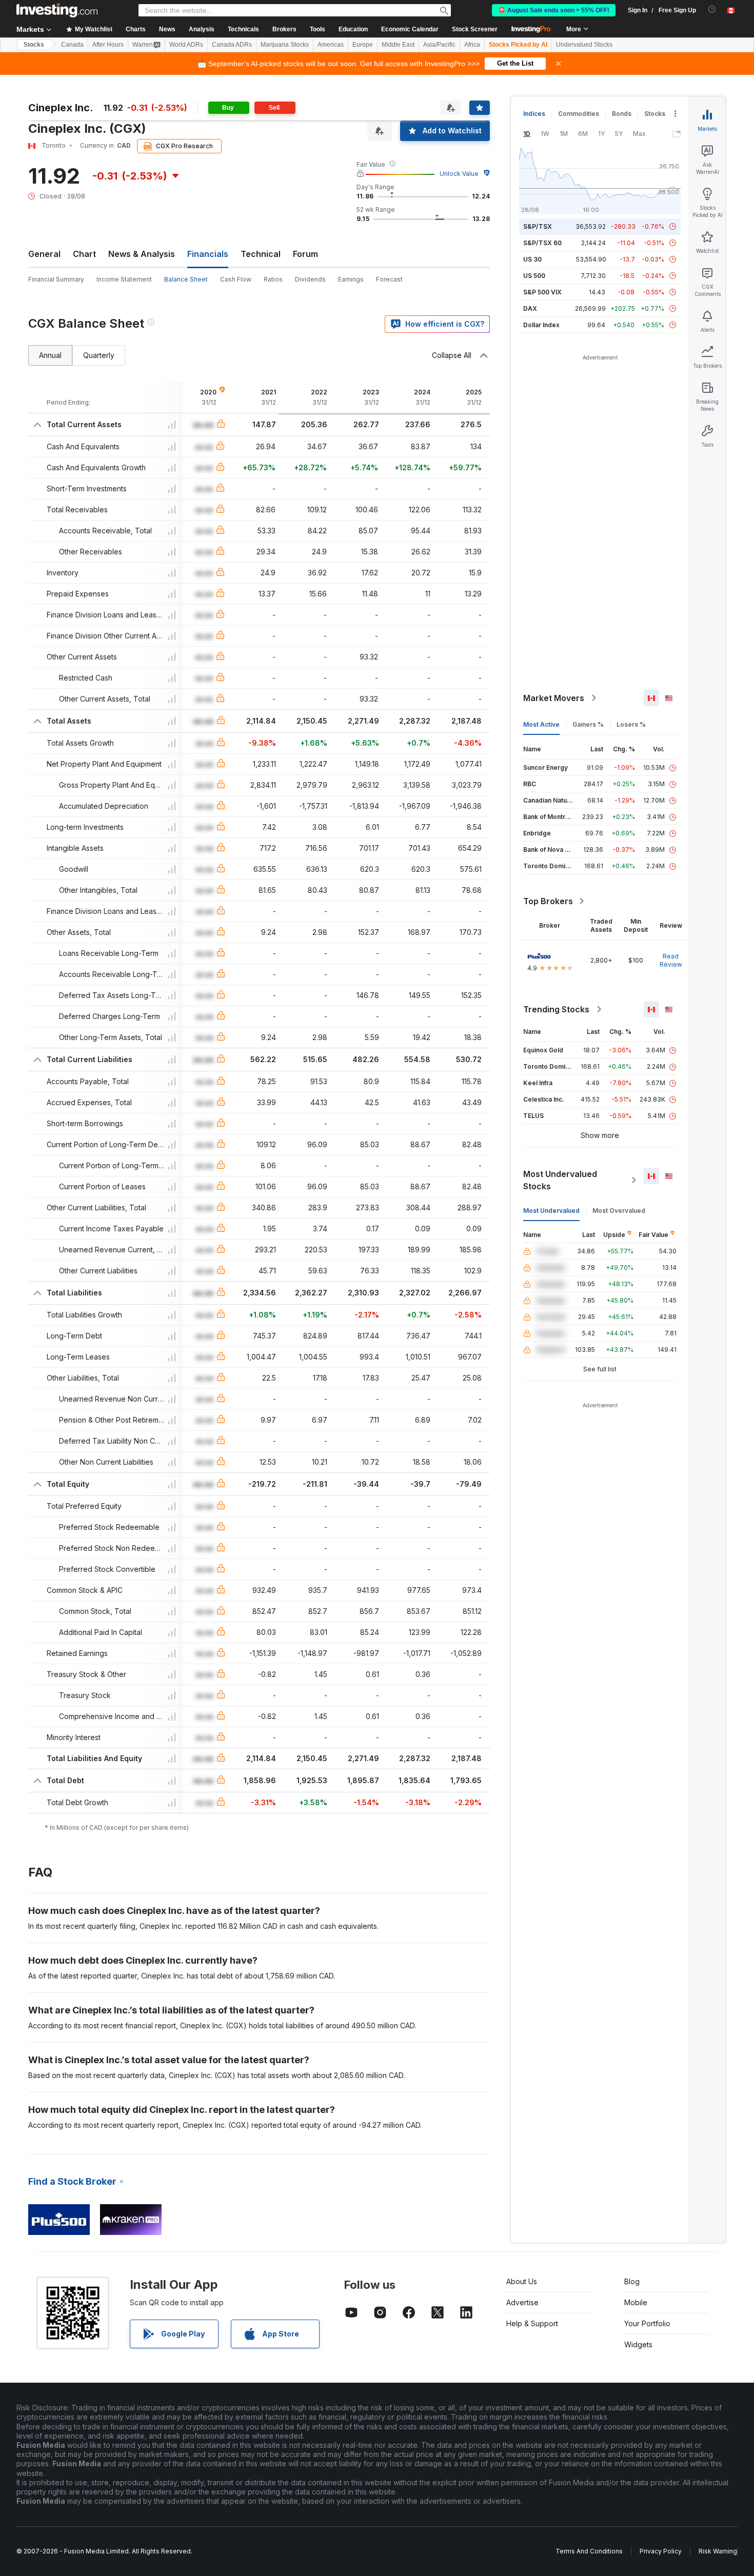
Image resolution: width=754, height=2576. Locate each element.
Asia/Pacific (439, 45)
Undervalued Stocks (584, 45)
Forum (305, 254)
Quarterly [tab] (99, 355)
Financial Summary (56, 279)
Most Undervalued (551, 1211)
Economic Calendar (410, 29)
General (44, 254)
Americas (331, 45)
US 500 (534, 276)
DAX (530, 308)
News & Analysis (142, 254)
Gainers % (588, 724)
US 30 (532, 259)
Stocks (34, 45)
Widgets (638, 2344)
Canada (72, 45)
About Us (522, 2281)
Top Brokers (548, 901)
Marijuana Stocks (285, 45)
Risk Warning (718, 2551)
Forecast (389, 279)
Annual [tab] (50, 355)
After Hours (108, 45)
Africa (472, 45)
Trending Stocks (556, 1009)
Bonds (622, 114)
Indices (534, 114)
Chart (84, 254)
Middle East (398, 45)
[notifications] (712, 9)
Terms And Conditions (589, 2551)
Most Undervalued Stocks (560, 1180)
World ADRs (186, 45)
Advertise (522, 2302)
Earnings (351, 279)
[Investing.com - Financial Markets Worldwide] (57, 10)
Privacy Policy (661, 2551)
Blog (632, 2281)
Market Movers (554, 698)
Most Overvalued (619, 1211)
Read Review (671, 960)
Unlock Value (459, 174)
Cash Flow (236, 279)
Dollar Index (541, 325)
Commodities (579, 114)
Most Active (541, 724)
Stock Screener (475, 29)
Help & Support (532, 2323)
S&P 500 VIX (542, 292)
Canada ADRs (232, 45)
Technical (261, 254)
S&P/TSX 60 (542, 243)
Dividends (310, 279)
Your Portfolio (647, 2323)
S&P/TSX (538, 226)
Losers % (631, 724)
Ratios (273, 279)
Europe (363, 45)
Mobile (636, 2302)
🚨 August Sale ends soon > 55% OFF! (554, 10)
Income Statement (124, 279)
